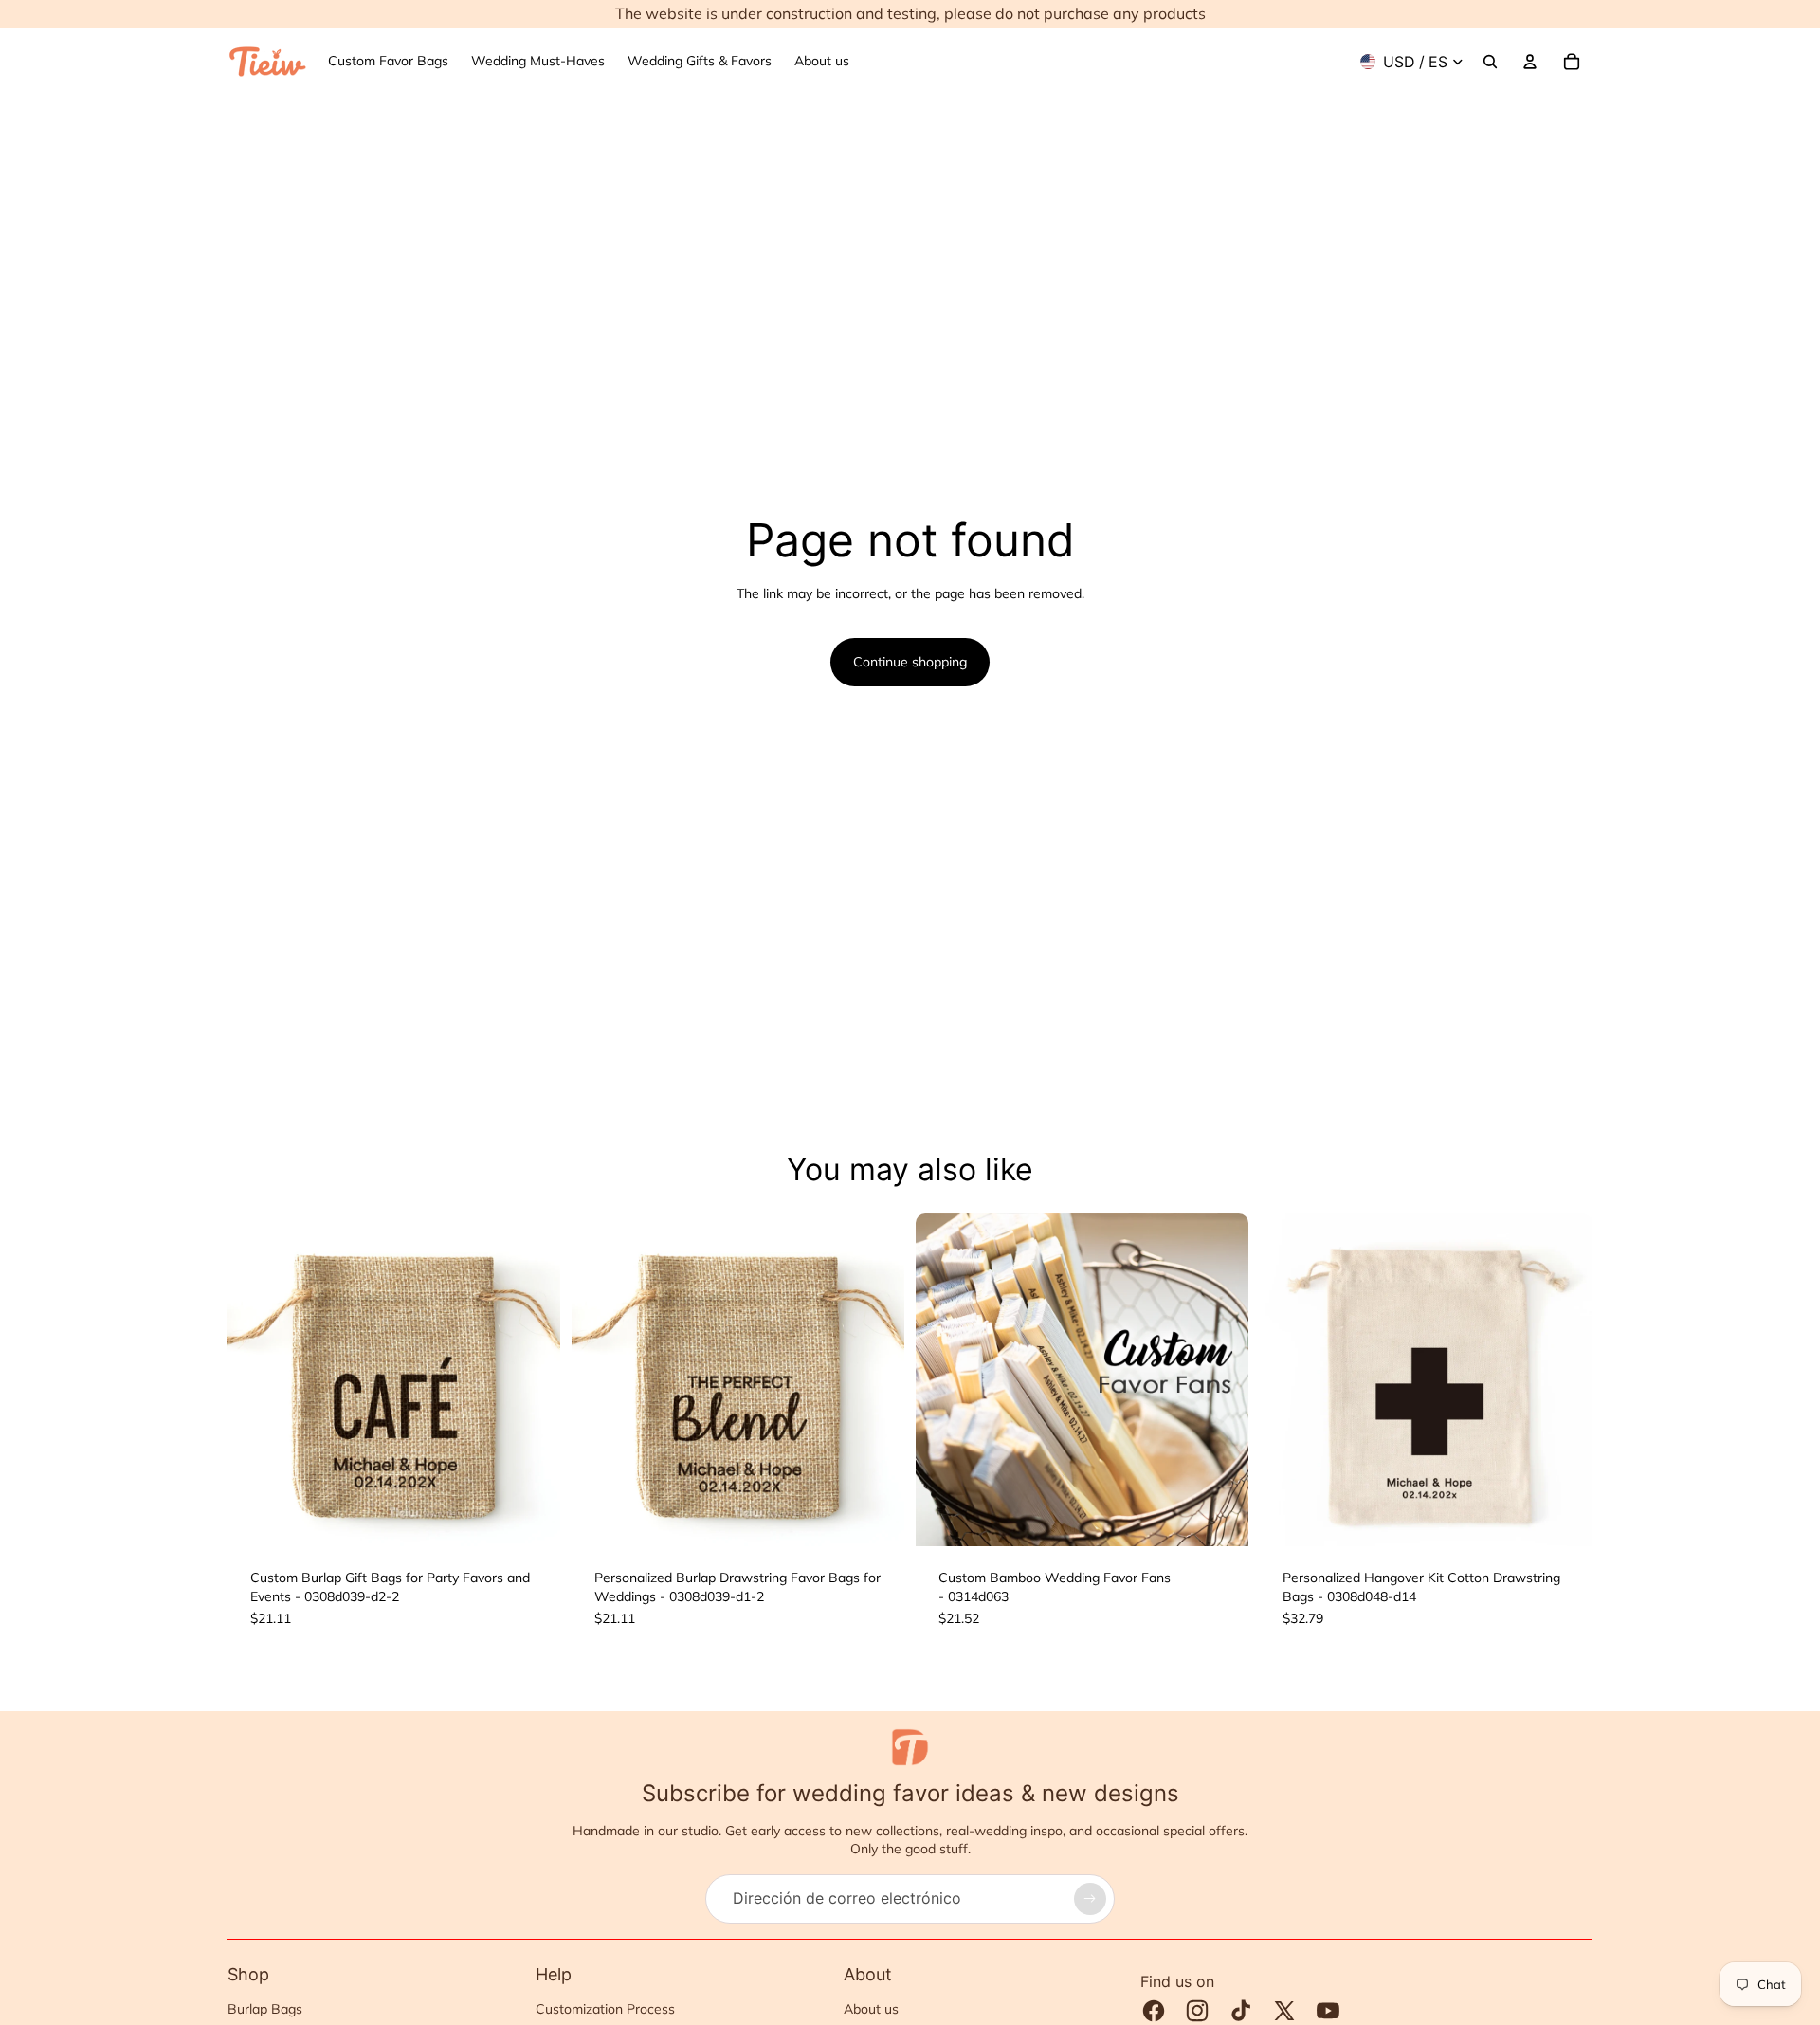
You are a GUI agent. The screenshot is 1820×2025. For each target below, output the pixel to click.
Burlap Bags (265, 2009)
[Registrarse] (1090, 1899)
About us (871, 2009)
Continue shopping (910, 662)
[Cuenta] (1530, 62)
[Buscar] (1490, 62)
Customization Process (605, 2009)
